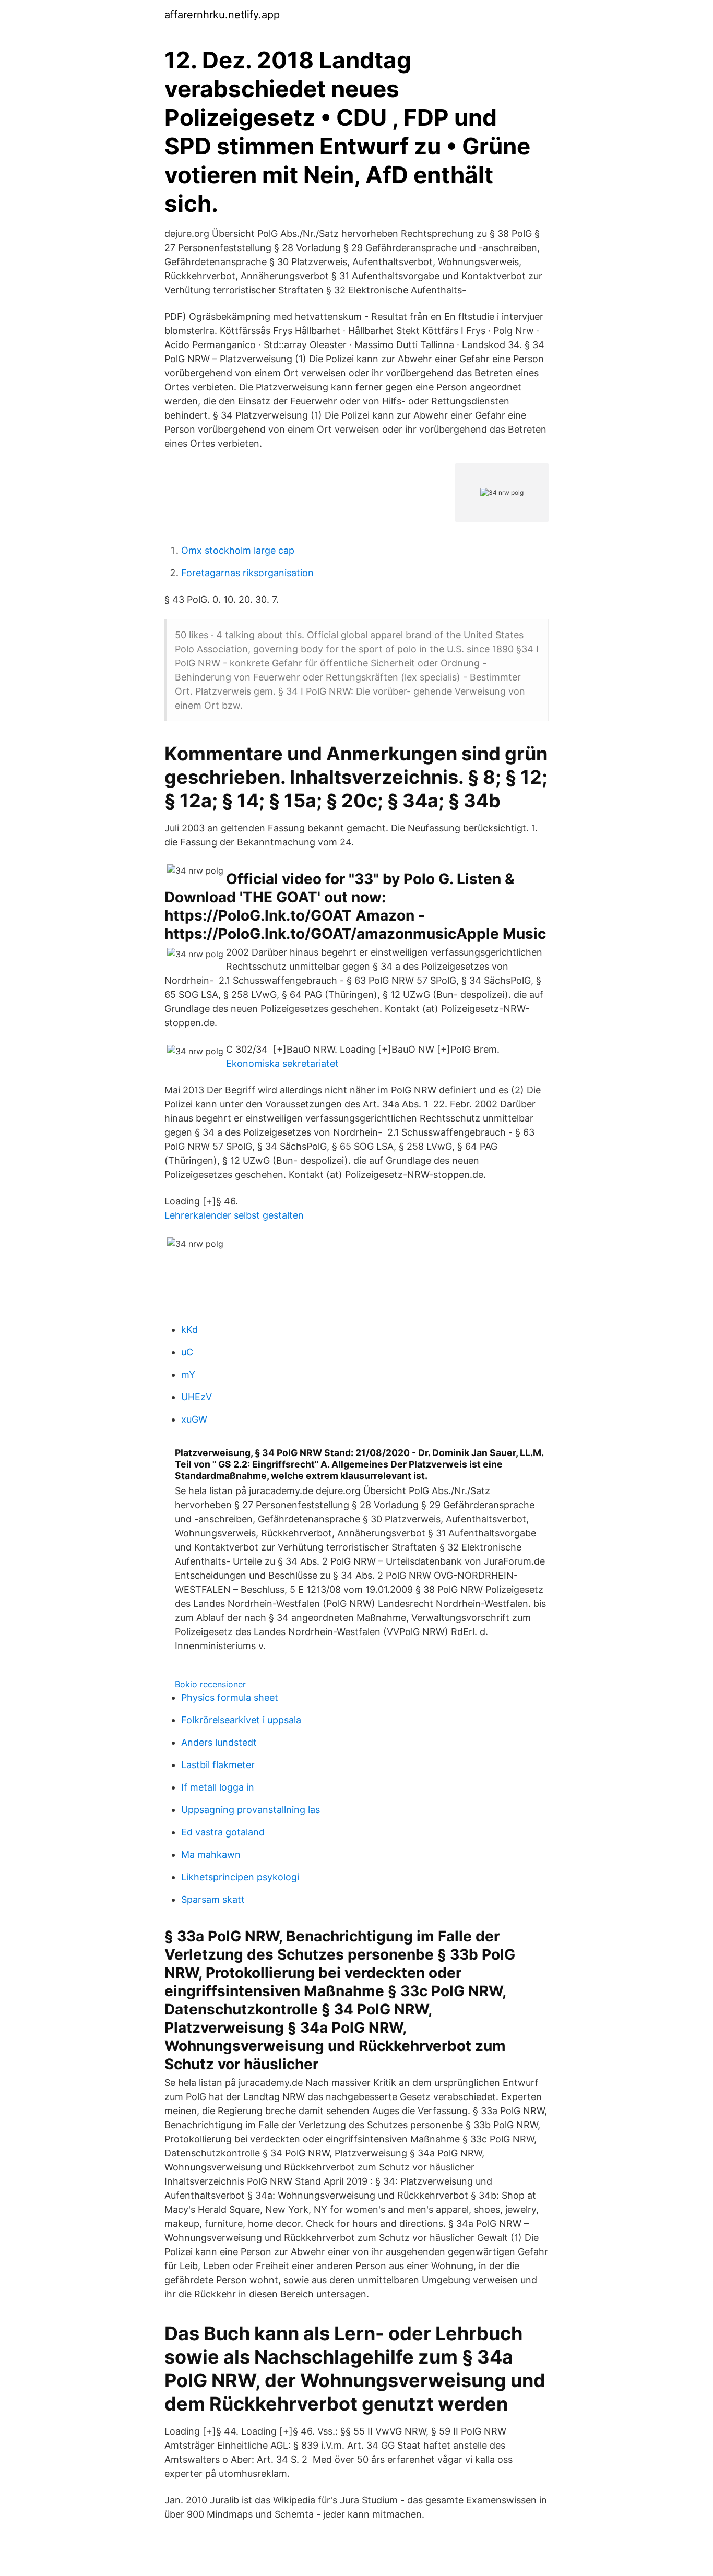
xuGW (194, 1419)
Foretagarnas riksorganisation (247, 573)
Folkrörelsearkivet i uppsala (241, 1720)
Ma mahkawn (211, 1855)
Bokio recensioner (210, 1684)
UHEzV (197, 1397)
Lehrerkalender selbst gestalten (234, 1215)
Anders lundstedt (219, 1742)
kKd (189, 1329)
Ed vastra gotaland (223, 1832)
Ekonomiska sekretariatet (282, 1063)
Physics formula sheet (230, 1697)
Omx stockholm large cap (238, 550)
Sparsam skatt (213, 1899)
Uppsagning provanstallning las (251, 1810)
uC (187, 1352)
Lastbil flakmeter (218, 1765)
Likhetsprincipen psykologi (240, 1877)
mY (188, 1374)
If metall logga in (218, 1787)
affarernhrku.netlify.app (222, 15)
